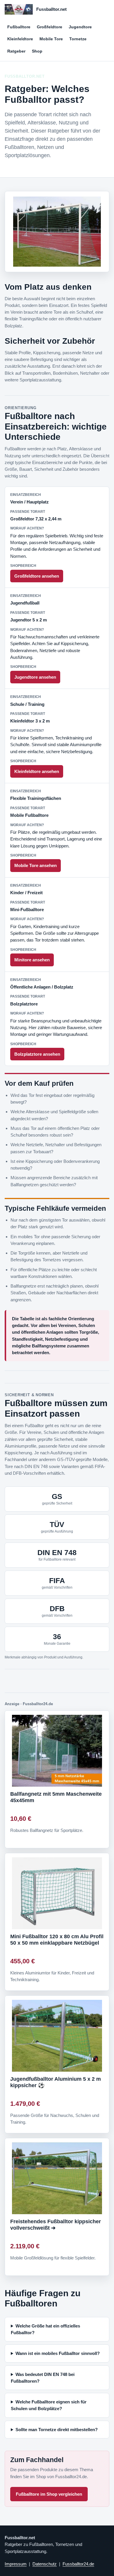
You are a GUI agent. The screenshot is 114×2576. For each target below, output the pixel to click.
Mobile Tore (51, 39)
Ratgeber (16, 51)
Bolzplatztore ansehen (37, 1054)
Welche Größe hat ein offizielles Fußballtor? (45, 2329)
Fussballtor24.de (78, 2564)
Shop (37, 51)
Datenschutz (45, 2564)
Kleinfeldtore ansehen (37, 771)
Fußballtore (19, 27)
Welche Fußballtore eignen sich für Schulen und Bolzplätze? (49, 2405)
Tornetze (78, 39)
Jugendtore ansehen (35, 677)
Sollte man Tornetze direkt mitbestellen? (57, 2430)
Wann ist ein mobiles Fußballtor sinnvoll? (58, 2353)
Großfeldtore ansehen (37, 576)
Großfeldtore (50, 27)
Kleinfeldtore (20, 39)
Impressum (16, 2564)
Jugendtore (80, 27)
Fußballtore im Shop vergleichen (49, 2494)
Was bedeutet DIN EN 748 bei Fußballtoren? (43, 2378)
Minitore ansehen (32, 960)
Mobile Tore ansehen (36, 865)
